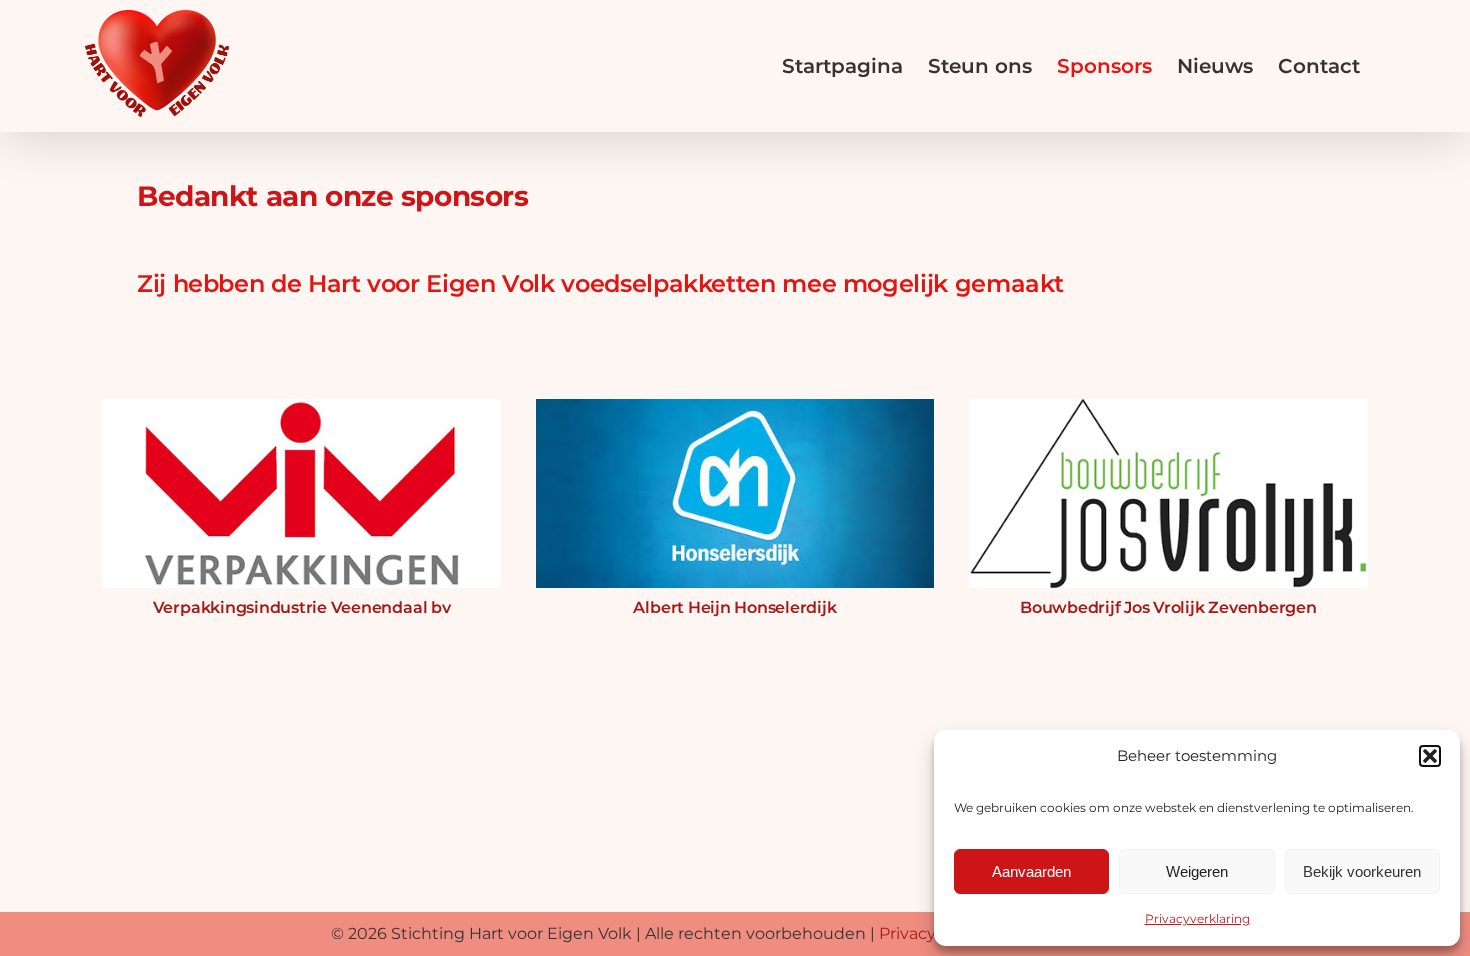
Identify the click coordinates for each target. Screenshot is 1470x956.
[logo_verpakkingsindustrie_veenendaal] (301, 399)
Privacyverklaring (1197, 918)
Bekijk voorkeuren (1362, 871)
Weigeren (1197, 871)
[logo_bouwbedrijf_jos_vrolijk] (1168, 399)
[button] (1430, 756)
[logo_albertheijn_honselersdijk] (735, 399)
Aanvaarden (1031, 871)
